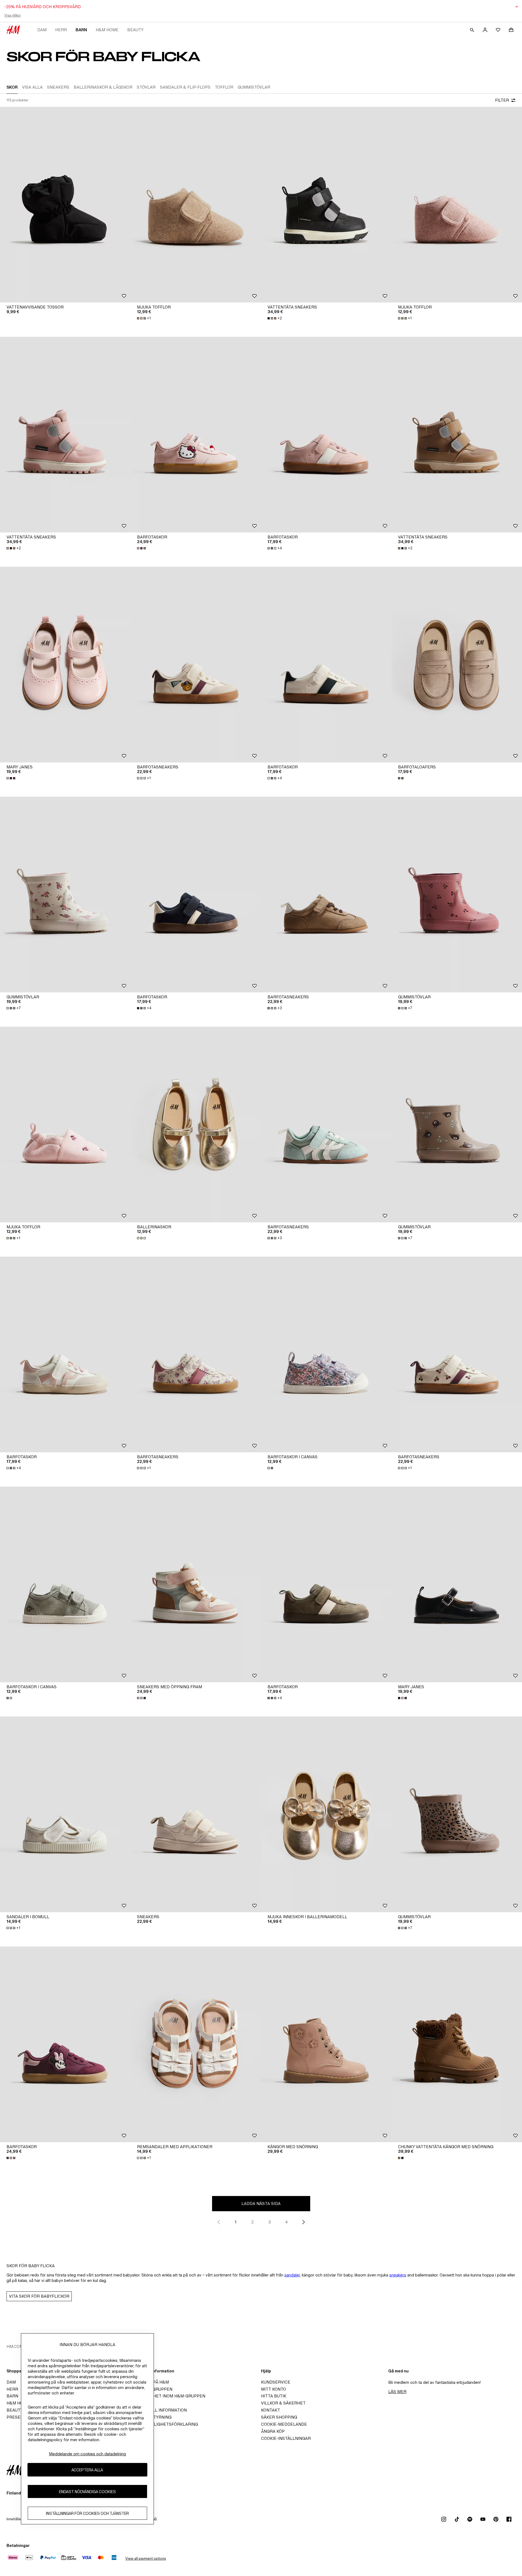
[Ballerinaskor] (196, 1125)
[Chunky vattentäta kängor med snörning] (457, 2044)
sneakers (398, 2275)
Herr (61, 30)
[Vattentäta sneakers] (326, 205)
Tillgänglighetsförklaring (166, 2424)
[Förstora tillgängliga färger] (142, 548)
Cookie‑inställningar (286, 2438)
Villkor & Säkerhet (283, 2403)
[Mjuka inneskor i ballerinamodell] (326, 1814)
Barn (81, 30)
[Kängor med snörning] (326, 2044)
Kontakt (271, 2410)
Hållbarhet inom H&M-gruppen (170, 2396)
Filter (502, 100)
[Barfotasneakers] (196, 665)
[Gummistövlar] (65, 895)
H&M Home (107, 30)
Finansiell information (160, 2410)
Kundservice (276, 2382)
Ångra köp (273, 2431)
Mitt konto (274, 2389)
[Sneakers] (196, 1814)
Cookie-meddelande (284, 2424)
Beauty (135, 30)
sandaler (292, 2275)
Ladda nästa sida (261, 2203)
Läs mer (397, 2392)
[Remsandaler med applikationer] (196, 2044)
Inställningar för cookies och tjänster (87, 2513)
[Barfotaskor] (196, 435)
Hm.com (15, 2346)
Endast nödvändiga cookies (87, 2492)
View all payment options (146, 2558)
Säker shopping (279, 2417)
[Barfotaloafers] (457, 665)
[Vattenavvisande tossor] (65, 205)
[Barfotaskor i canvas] (326, 1354)
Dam (42, 30)
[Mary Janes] (65, 665)
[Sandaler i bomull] (65, 1814)
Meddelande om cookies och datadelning (87, 2454)
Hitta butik (274, 2396)
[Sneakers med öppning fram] (196, 1584)
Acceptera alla (87, 2470)
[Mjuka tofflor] (196, 205)
